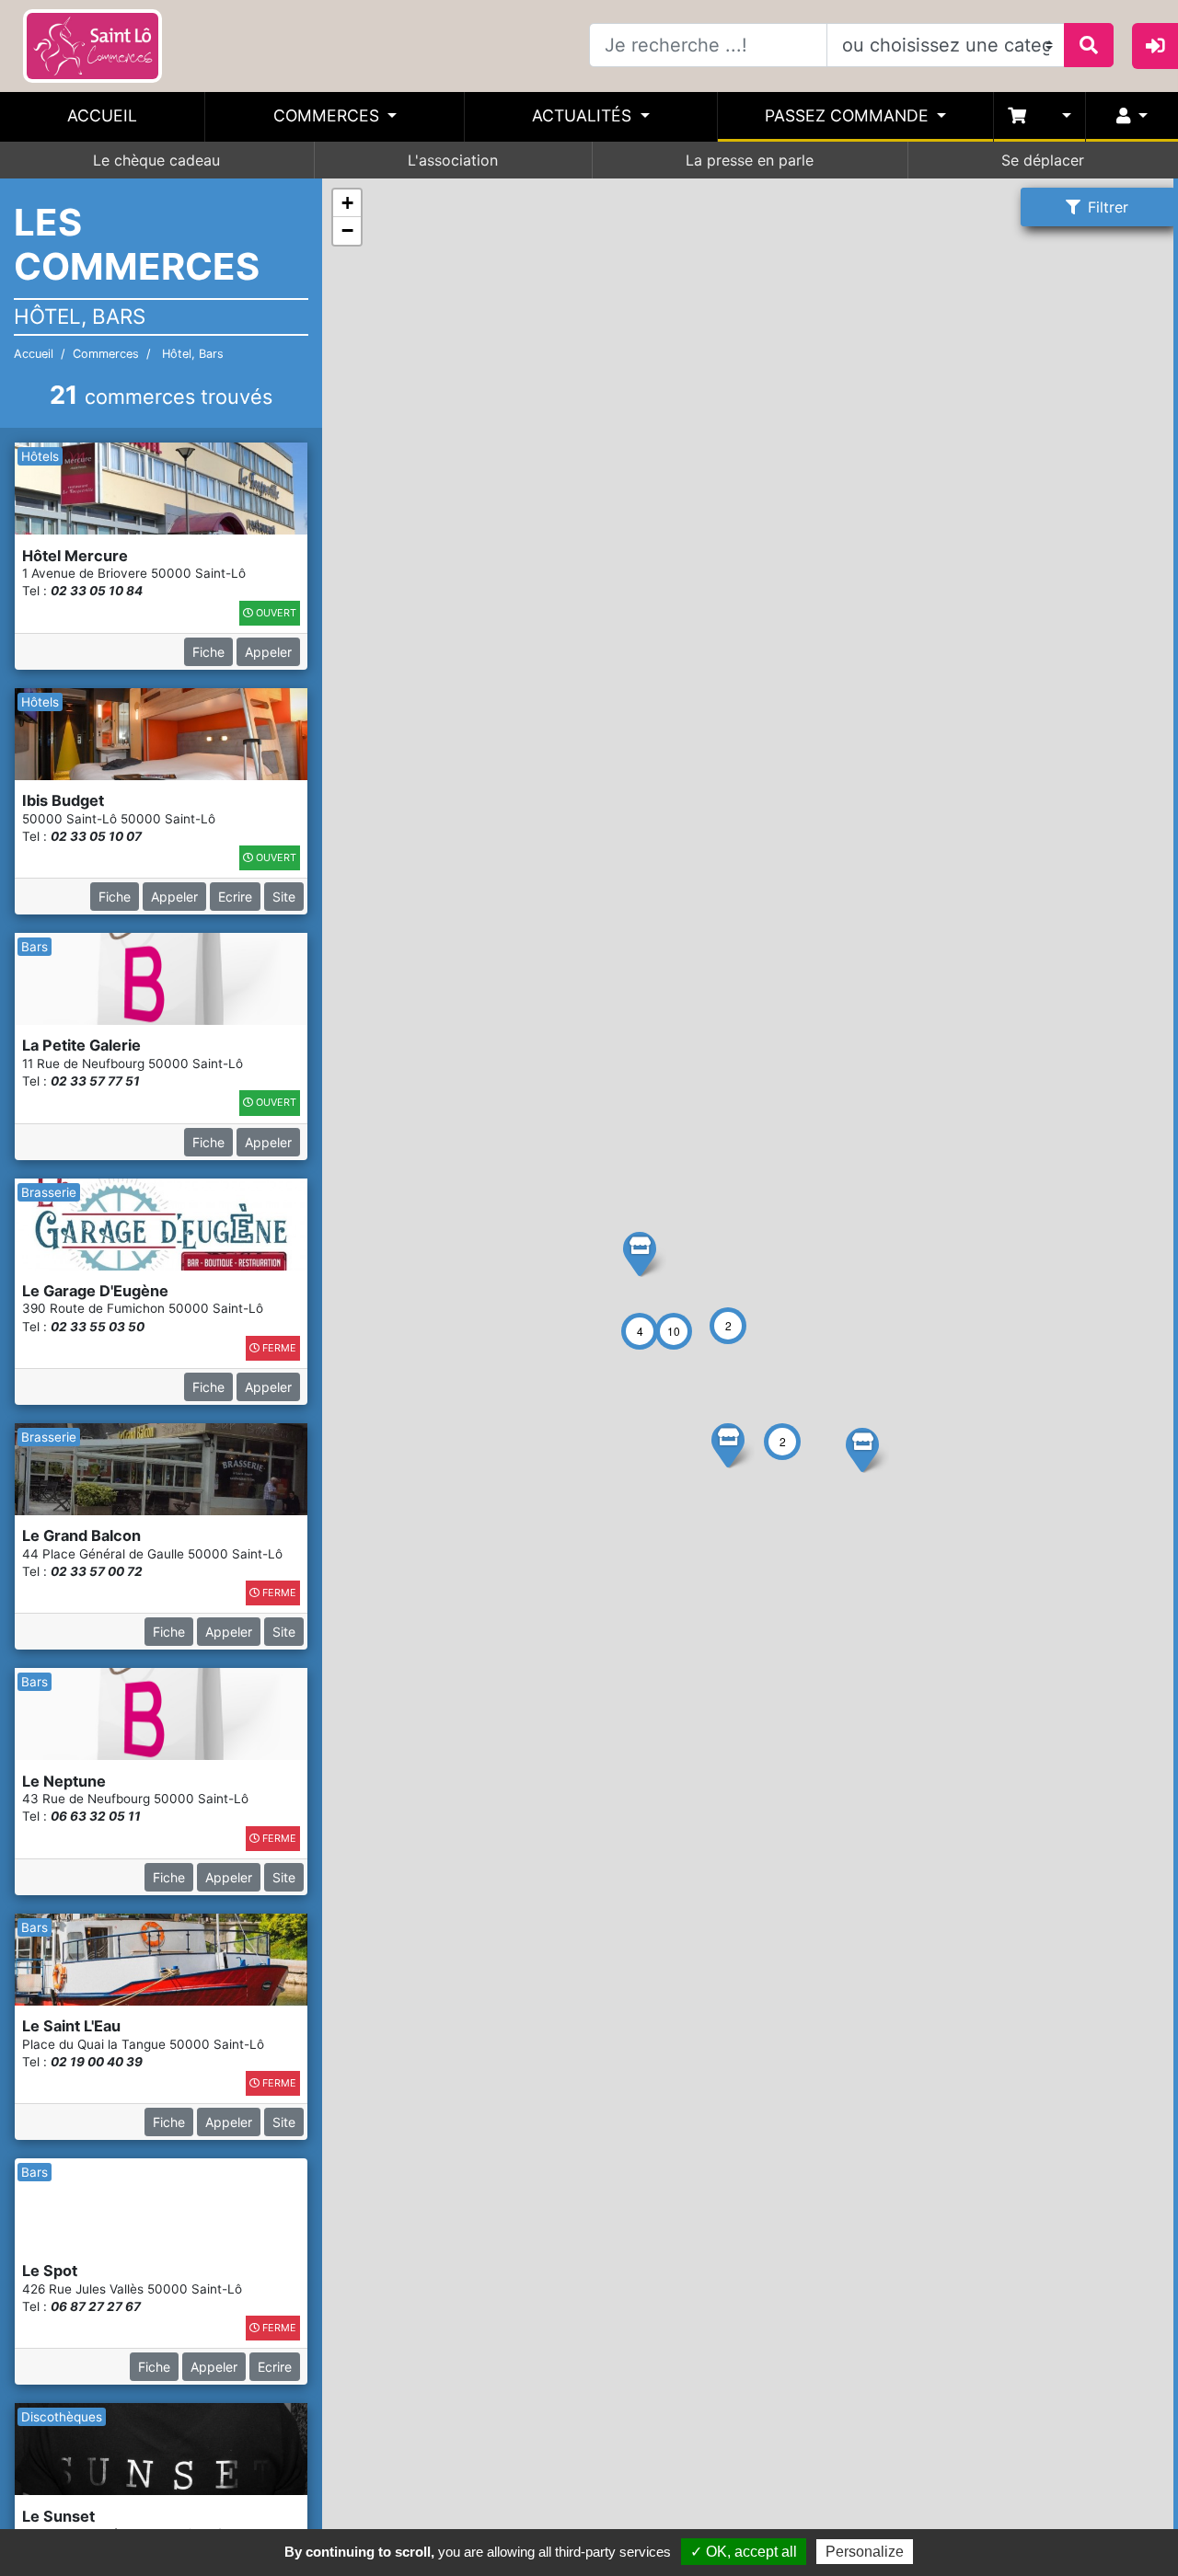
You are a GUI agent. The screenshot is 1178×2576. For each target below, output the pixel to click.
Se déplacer (1043, 160)
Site (284, 897)
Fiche (208, 652)
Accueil (102, 115)
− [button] (347, 230)
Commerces (329, 115)
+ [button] (347, 203)
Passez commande (849, 115)
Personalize (865, 2552)
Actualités (584, 115)
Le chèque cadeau (156, 160)
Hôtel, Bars (191, 354)
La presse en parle (750, 160)
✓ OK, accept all (744, 2552)
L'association (453, 160)
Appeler (268, 652)
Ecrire (235, 897)
